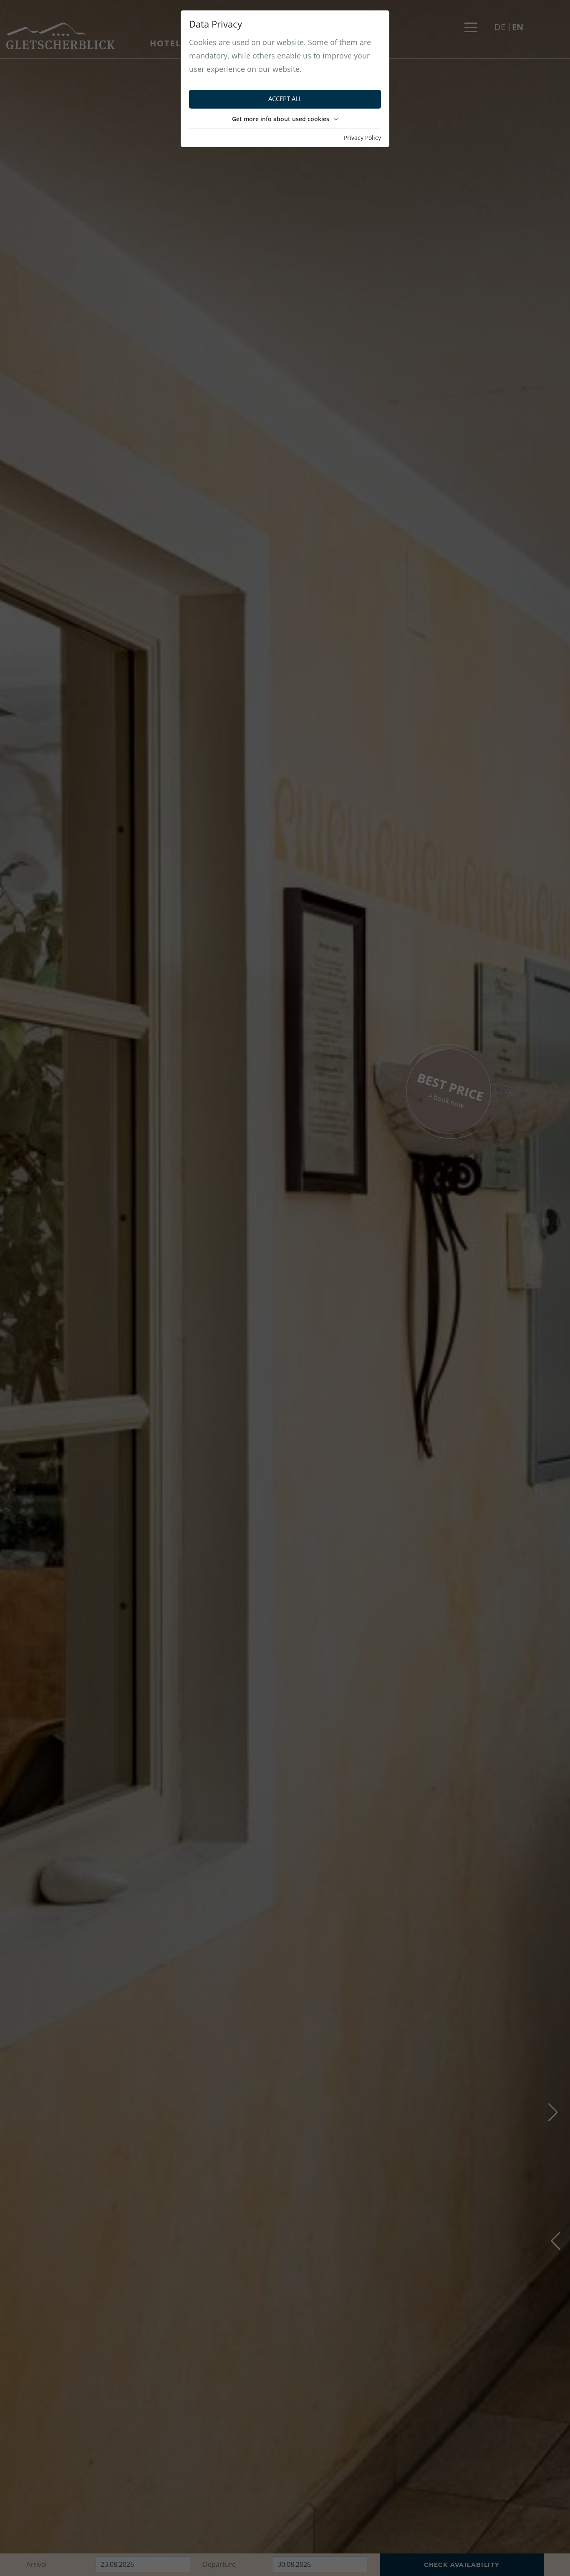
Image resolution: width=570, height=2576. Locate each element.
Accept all (285, 99)
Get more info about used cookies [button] (281, 119)
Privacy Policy (362, 138)
